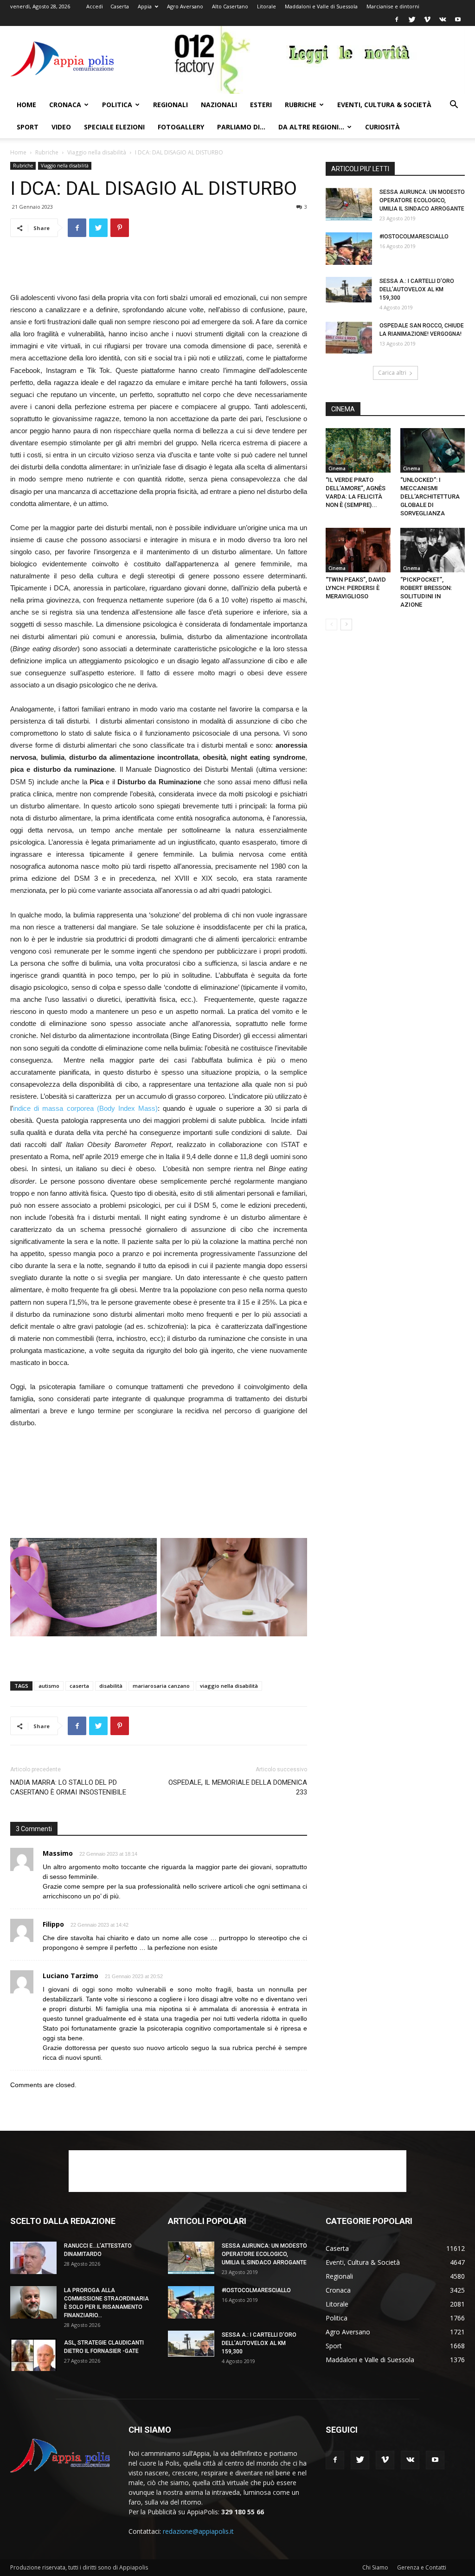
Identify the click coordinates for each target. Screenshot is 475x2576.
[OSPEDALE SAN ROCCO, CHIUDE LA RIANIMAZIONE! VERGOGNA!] (349, 338)
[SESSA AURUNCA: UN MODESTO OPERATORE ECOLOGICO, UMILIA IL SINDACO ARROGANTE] (349, 204)
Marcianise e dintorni (393, 6)
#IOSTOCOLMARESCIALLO (414, 237)
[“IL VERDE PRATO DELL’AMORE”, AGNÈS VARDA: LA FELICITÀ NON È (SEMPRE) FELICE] (358, 450)
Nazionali (219, 105)
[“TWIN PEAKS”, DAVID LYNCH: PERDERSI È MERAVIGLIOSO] (358, 550)
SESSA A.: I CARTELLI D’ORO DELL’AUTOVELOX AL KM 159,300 (417, 289)
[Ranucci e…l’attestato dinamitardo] (33, 2258)
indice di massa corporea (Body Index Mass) (85, 1108)
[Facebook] (397, 19)
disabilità (111, 1686)
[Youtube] (458, 19)
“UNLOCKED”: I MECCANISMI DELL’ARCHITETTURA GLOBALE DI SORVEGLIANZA (430, 497)
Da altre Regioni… (311, 127)
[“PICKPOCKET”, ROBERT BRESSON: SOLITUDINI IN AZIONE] (433, 550)
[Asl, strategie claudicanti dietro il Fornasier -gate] (33, 2355)
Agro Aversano (185, 6)
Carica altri (392, 373)
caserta (79, 1686)
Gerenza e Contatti (422, 2567)
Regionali (170, 105)
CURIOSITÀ (382, 127)
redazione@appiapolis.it (198, 2531)
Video (61, 127)
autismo (49, 1686)
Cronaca (65, 105)
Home (26, 105)
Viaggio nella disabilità (97, 152)
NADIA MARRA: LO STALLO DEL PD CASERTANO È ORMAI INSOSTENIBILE (68, 1787)
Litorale (266, 6)
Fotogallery (181, 127)
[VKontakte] (443, 19)
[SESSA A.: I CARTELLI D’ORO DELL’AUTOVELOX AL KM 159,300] (349, 290)
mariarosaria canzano (161, 1686)
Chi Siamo (375, 2567)
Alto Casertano (230, 6)
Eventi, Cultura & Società (384, 105)
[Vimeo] (427, 19)
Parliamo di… (241, 127)
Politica (117, 105)
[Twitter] (412, 19)
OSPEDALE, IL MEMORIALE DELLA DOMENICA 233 (238, 1787)
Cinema (337, 468)
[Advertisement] (159, 268)
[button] (454, 106)
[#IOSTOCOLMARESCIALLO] (349, 249)
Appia (145, 6)
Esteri (261, 105)
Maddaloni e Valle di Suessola (321, 6)
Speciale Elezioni (114, 127)
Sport (28, 127)
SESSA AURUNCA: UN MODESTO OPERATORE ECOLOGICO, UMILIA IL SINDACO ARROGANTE (422, 200)
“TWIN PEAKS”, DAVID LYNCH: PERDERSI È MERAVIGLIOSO (356, 588)
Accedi (95, 6)
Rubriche (301, 105)
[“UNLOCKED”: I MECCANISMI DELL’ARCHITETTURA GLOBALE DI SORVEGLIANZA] (433, 450)
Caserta (120, 6)
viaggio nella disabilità (229, 1686)
